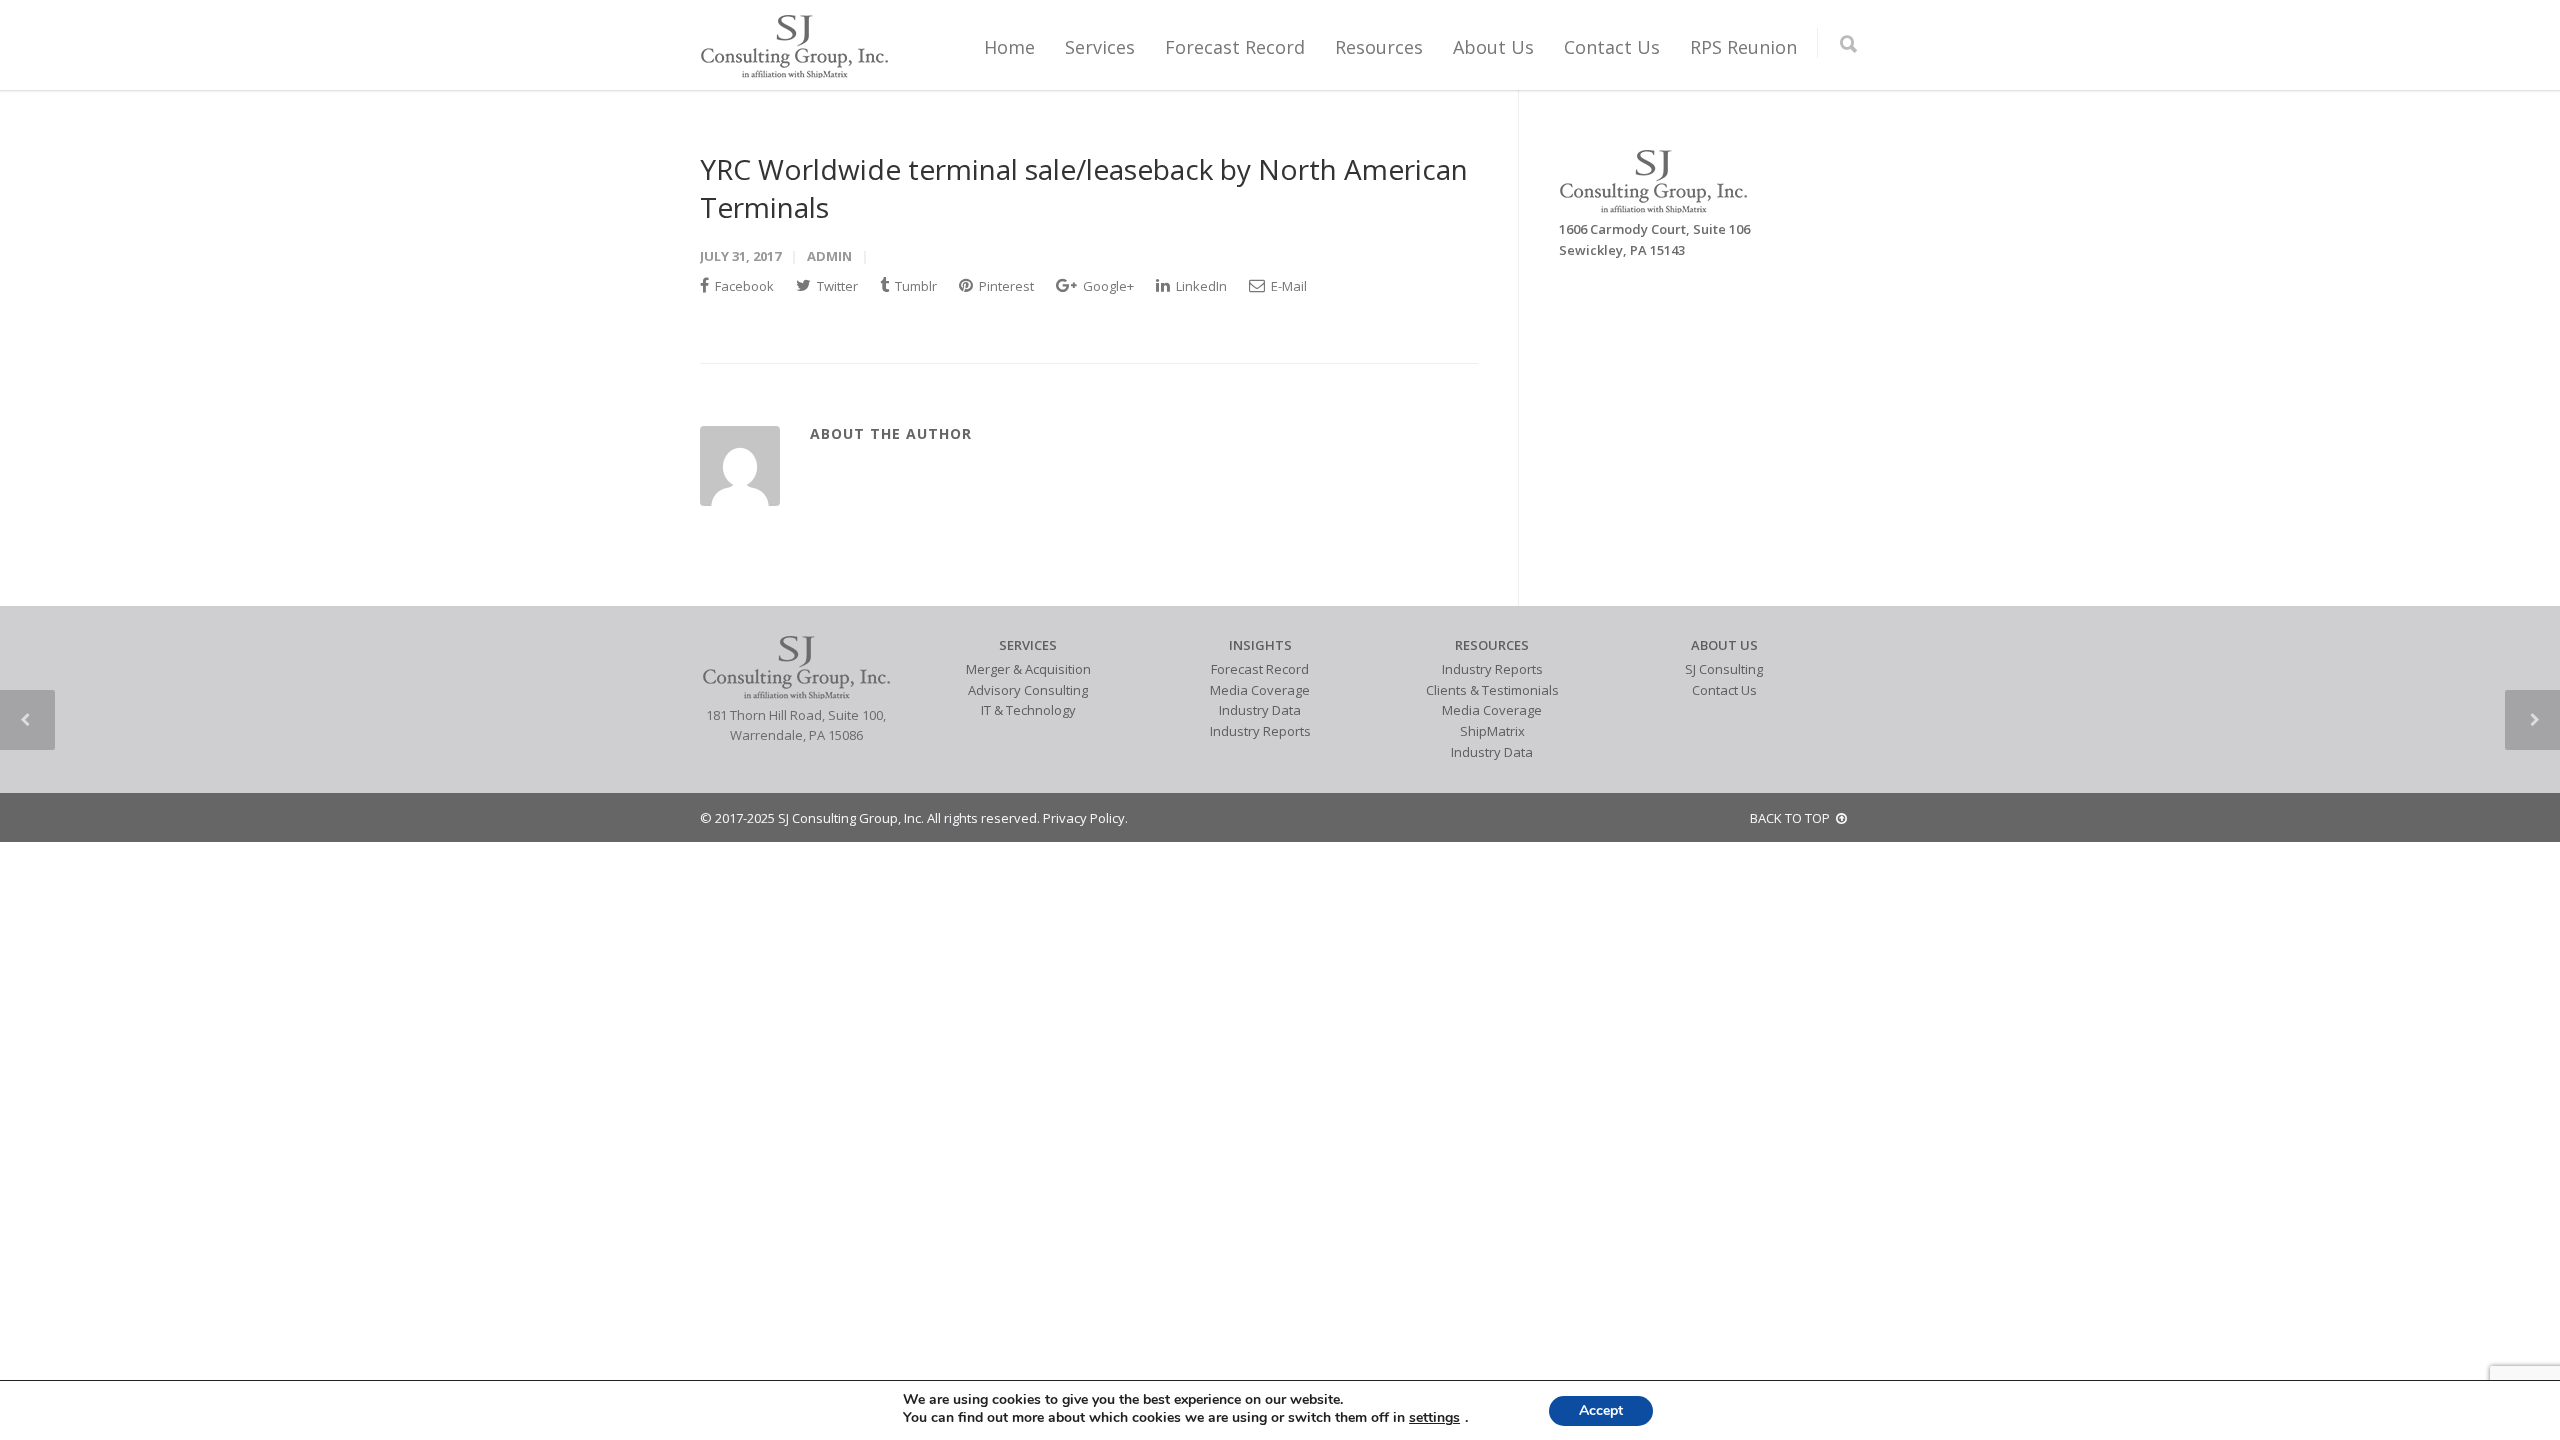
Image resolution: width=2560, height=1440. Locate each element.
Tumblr (914, 286)
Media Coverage (1260, 690)
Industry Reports (1260, 731)
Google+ (1107, 286)
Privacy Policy (1084, 818)
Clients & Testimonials (1492, 690)
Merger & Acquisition (1028, 669)
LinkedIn (1200, 286)
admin (829, 256)
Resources (1379, 47)
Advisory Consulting (1028, 690)
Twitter (836, 286)
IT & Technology (1028, 710)
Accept (1601, 1410)
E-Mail (1287, 286)
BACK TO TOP (1793, 818)
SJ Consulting (1724, 669)
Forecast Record (1235, 47)
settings (1434, 1418)
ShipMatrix (1492, 731)
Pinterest (1005, 286)
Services (1100, 47)
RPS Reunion (1743, 47)
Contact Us (1612, 47)
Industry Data (1260, 710)
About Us (1493, 47)
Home (1009, 47)
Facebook (743, 286)
